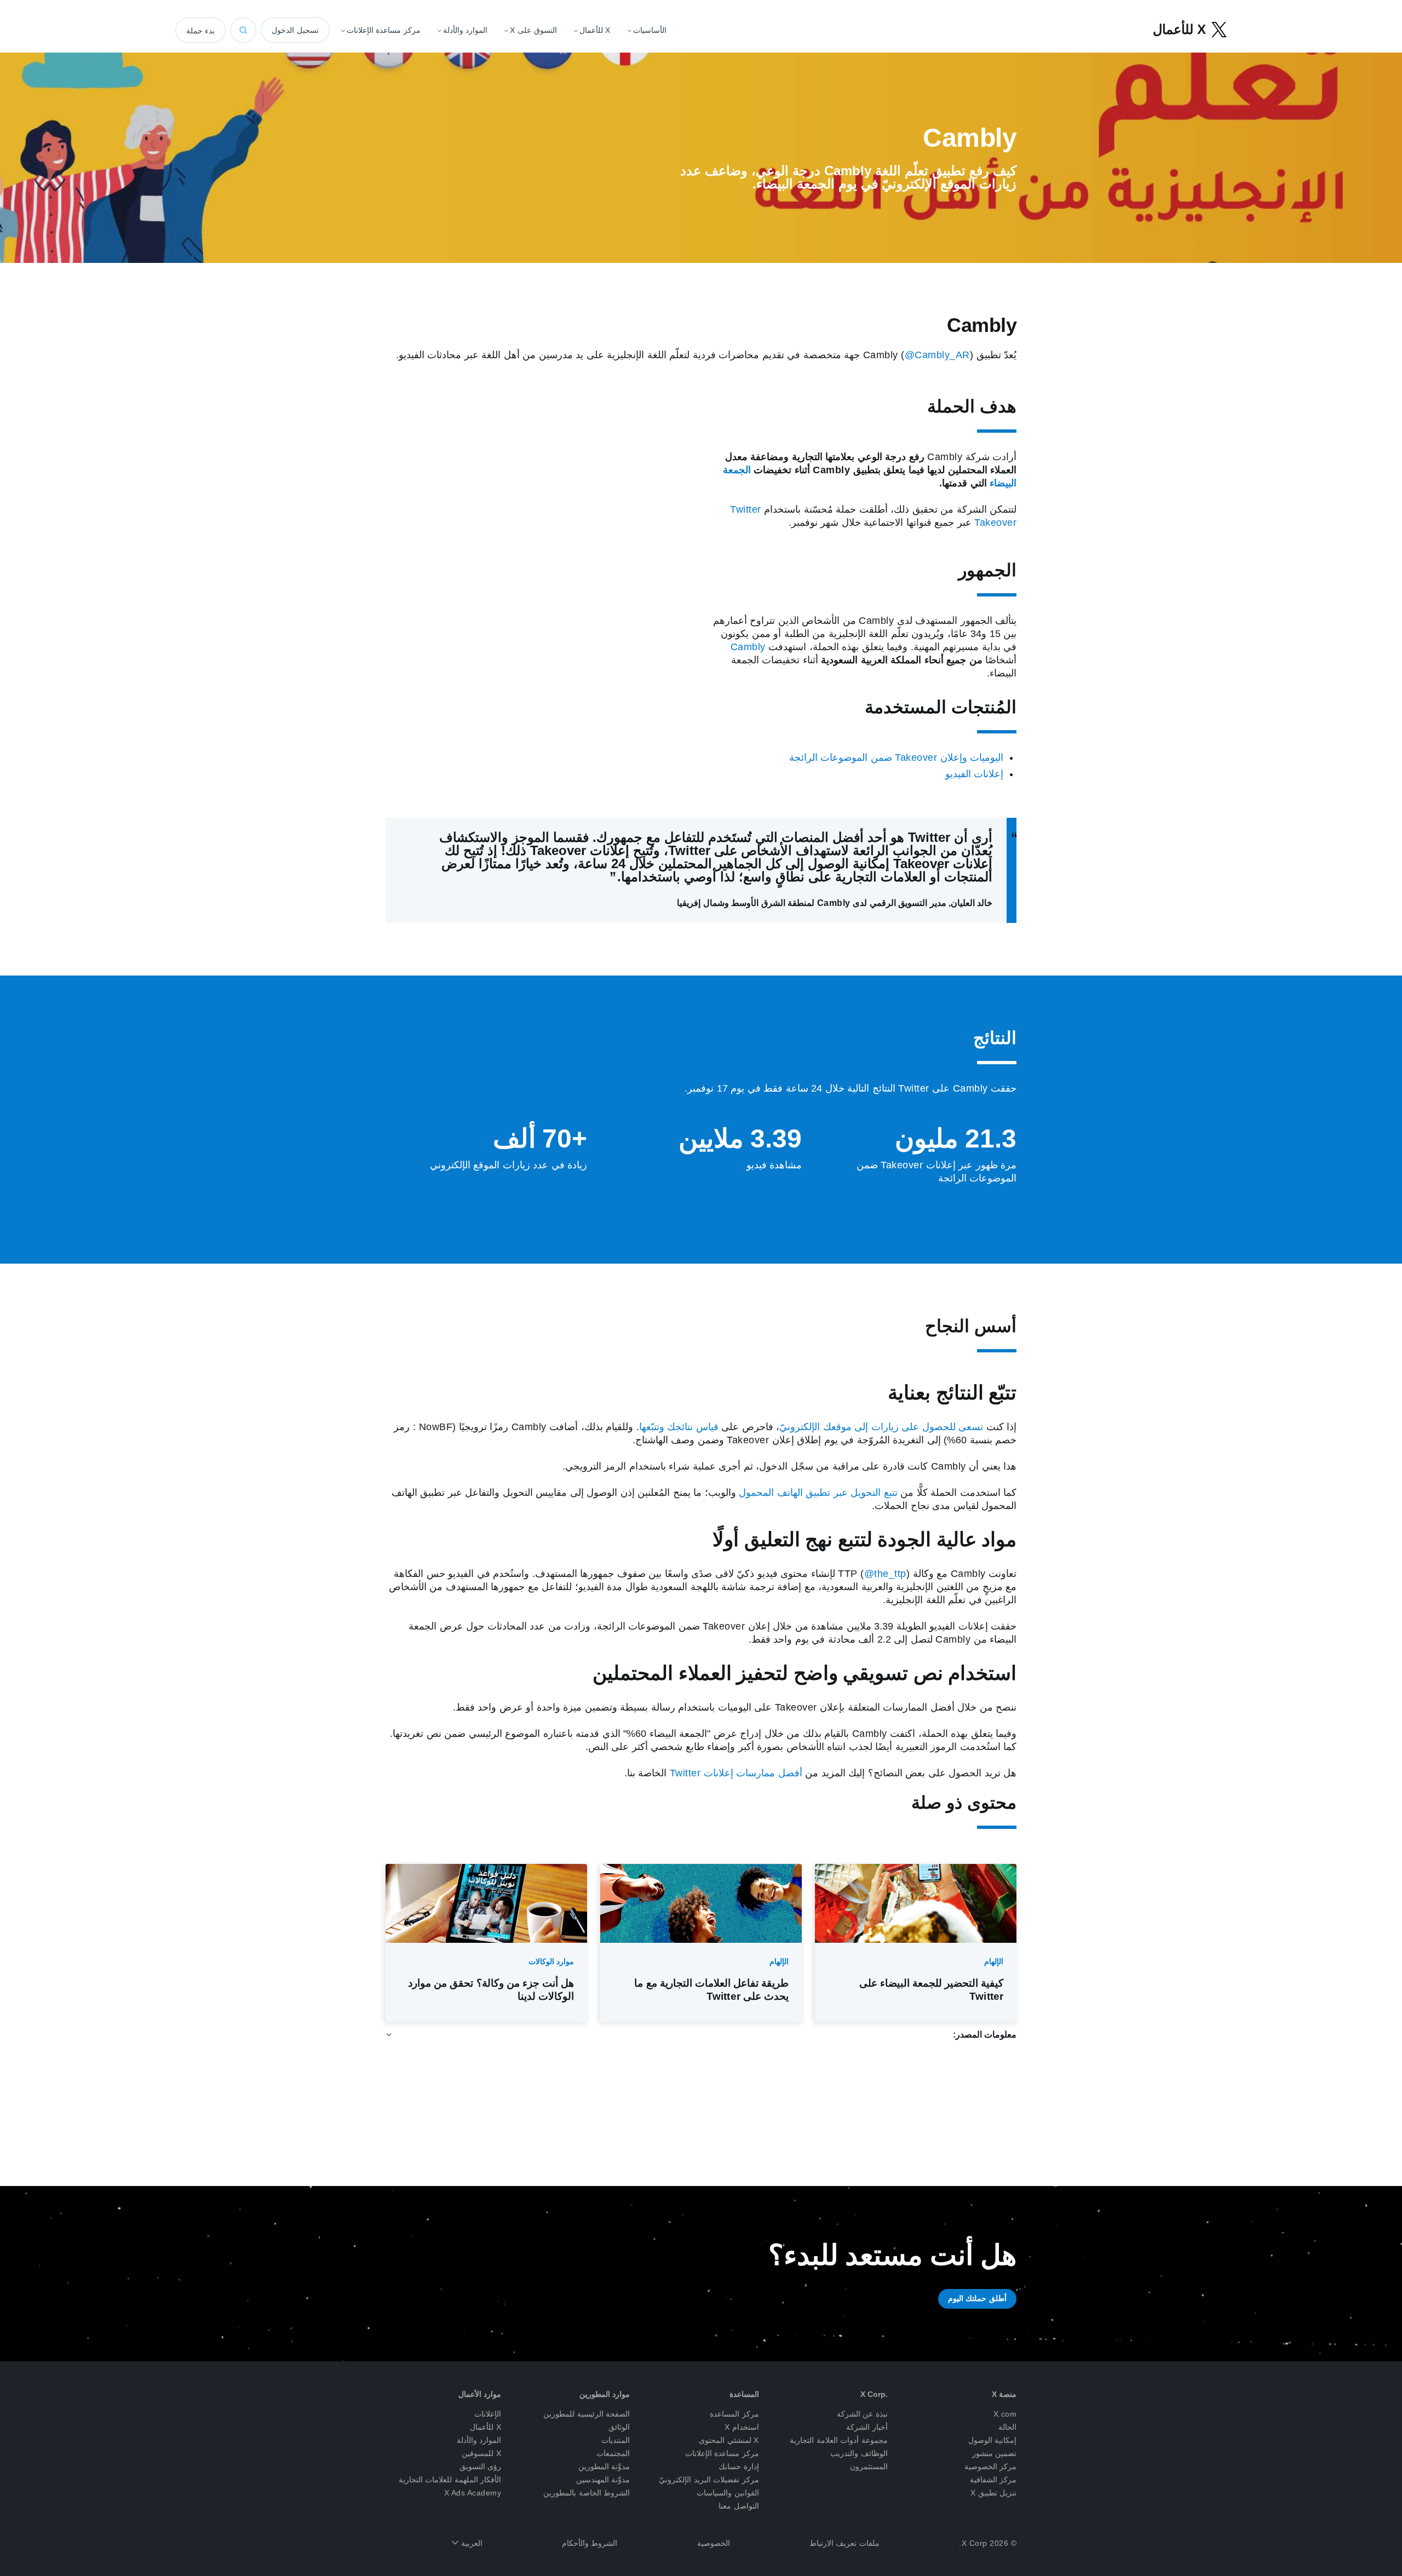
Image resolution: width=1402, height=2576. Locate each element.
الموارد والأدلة (479, 2440)
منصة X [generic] (1004, 2394)
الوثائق (619, 2427)
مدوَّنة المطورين (604, 2466)
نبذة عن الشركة (862, 2414)
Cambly (748, 647)
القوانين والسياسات (728, 2493)
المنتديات (616, 2440)
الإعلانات (488, 2414)
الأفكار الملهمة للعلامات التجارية (450, 2480)
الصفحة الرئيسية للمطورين (587, 2414)
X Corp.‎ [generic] (874, 2394)
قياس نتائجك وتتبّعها (679, 1427)
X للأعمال (485, 2427)
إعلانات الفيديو (975, 774)
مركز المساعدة (734, 2414)
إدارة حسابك (739, 2466)
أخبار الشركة (867, 2427)
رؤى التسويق (481, 2466)
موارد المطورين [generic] (605, 2394)
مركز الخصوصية (991, 2466)
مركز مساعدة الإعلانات (722, 2453)
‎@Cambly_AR (937, 355)
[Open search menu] (243, 30)
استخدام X (742, 2427)
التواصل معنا (739, 2506)
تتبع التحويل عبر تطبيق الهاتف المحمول (818, 1493)
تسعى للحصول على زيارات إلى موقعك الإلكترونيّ (881, 1427)
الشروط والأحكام (590, 2543)
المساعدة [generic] (744, 2394)
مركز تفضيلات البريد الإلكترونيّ (709, 2480)
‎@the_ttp (885, 1574)
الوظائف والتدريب (859, 2453)
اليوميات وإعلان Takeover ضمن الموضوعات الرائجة (897, 758)
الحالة (1007, 2427)
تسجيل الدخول (295, 30)
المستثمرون (869, 2466)
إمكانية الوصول (993, 2440)
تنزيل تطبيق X (994, 2493)
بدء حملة (200, 31)
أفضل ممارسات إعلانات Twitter (736, 1773)
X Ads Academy (473, 2493)
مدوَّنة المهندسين (603, 2480)
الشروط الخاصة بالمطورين (587, 2493)
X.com (1005, 2414)
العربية (470, 2543)
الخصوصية (714, 2543)
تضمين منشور (995, 2453)
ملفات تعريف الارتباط (844, 2543)
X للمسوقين (481, 2453)
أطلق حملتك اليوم (977, 2298)
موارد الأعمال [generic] (480, 2394)
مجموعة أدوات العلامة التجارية (839, 2440)
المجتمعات (613, 2453)
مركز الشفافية (993, 2480)
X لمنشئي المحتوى (729, 2440)
